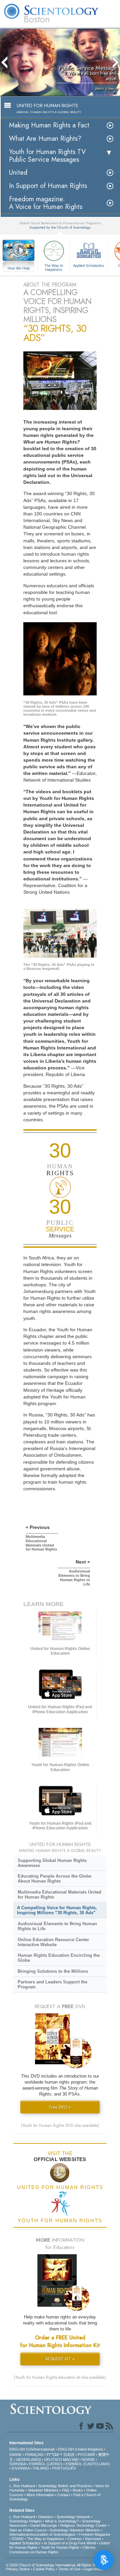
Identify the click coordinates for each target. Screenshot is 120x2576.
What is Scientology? (62, 2521)
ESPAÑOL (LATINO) (46, 2464)
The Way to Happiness (54, 267)
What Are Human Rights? (45, 139)
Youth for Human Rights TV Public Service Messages (47, 156)
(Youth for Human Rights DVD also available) (60, 2125)
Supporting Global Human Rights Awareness (52, 1863)
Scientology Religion (25, 2521)
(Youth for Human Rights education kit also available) (60, 2377)
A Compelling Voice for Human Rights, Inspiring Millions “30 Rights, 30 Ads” (57, 1910)
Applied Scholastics (89, 266)
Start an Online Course (28, 2530)
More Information (40, 2495)
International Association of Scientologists (42, 2534)
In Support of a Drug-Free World (70, 2543)
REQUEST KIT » (60, 2359)
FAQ (66, 2490)
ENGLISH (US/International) (32, 2449)
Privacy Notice (18, 2569)
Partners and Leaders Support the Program (52, 1984)
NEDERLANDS (29, 2460)
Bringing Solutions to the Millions (53, 1971)
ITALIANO (41, 2468)
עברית (53, 2454)
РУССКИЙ (86, 2455)
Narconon (93, 2539)
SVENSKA (17, 2464)
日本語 (69, 2455)
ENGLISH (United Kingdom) (80, 2449)
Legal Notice (94, 2569)
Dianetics (46, 2517)
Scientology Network (73, 2517)
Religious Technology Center (83, 2525)
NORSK (88, 2460)
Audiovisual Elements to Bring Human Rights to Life (57, 1926)
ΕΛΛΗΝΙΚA (20, 2468)
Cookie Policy (44, 2569)
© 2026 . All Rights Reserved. (58, 2565)
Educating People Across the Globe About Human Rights (54, 1879)
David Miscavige (44, 2525)
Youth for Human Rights (60, 2547)
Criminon (74, 2539)
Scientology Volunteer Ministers (75, 2530)
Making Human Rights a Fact (49, 125)
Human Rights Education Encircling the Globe (59, 1958)
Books (78, 2490)
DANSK (15, 2455)
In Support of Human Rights (48, 186)
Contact (64, 2495)
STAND (18, 2539)
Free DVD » (60, 2107)
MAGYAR (71, 2460)
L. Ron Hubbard (22, 2486)
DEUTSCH (53, 2460)
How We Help (19, 269)
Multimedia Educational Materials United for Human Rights (59, 1895)
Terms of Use (69, 2569)
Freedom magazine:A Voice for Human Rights (46, 203)
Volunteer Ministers (43, 2490)
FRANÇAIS (34, 2455)
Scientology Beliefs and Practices (65, 2486)
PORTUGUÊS (64, 2468)
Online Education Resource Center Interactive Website (53, 1942)
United (18, 173)
